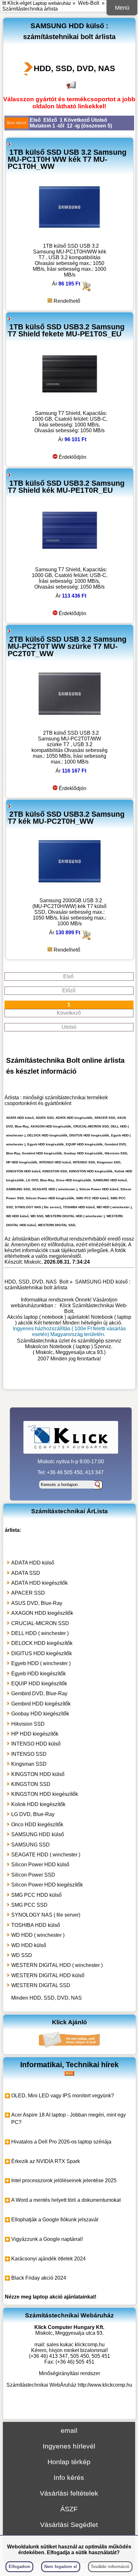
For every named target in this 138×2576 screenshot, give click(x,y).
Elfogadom (20, 2567)
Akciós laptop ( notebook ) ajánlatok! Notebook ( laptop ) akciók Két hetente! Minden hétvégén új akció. (69, 1320)
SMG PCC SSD (29, 1905)
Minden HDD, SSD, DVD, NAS (47, 1998)
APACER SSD (28, 1593)
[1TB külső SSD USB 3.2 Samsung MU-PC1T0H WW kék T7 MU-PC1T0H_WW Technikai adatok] (70, 237)
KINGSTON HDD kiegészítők (45, 1794)
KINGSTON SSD (31, 1784)
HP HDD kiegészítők (35, 1734)
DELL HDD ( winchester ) (40, 1633)
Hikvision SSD (28, 1724)
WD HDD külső (29, 1945)
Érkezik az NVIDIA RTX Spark (46, 2161)
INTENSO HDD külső (36, 1744)
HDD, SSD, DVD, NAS (74, 68)
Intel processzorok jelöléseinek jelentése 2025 (64, 2180)
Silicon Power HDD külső (40, 1865)
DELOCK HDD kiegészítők (42, 1643)
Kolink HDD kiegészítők (38, 1804)
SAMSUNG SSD (30, 1845)
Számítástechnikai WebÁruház (41, 2385)
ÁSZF (69, 2509)
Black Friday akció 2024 (39, 2278)
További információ (110, 2567)
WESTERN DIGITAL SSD (41, 1985)
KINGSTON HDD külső (38, 1774)
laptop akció (48, 2297)
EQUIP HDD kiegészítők (39, 1684)
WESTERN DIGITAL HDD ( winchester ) (57, 1965)
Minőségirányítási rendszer (69, 2373)
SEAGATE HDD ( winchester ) (46, 1855)
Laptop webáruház (52, 3)
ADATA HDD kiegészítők (39, 1583)
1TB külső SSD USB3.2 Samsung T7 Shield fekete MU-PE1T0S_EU (66, 330)
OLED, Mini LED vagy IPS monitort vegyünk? (63, 2096)
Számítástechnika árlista (30, 9)
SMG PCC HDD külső (36, 1895)
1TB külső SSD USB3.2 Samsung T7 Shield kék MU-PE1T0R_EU (66, 487)
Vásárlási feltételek (69, 2493)
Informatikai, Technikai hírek (69, 2065)
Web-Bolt (89, 3)
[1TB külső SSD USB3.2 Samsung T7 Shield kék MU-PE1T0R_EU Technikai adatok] (70, 561)
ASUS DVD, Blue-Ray (37, 1603)
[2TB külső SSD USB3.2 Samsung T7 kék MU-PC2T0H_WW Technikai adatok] (70, 892)
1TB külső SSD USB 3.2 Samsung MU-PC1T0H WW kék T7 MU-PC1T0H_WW (67, 159)
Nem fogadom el (61, 2567)
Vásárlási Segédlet (69, 2525)
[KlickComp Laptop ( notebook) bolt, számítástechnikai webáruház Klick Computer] (69, 1380)
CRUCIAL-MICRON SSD (40, 1623)
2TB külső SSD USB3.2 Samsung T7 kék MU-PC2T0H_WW (66, 818)
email (69, 2430)
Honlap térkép (69, 2462)
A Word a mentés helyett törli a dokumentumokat (66, 2200)
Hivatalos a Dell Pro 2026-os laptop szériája (61, 2142)
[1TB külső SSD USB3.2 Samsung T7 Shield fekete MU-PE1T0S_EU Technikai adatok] (70, 404)
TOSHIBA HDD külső (36, 1925)
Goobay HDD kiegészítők (40, 1714)
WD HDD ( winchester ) (38, 1935)
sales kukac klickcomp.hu (76, 2345)
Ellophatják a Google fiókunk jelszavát (55, 2220)
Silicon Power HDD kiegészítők (47, 1885)
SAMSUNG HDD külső (38, 1834)
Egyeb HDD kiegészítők (39, 1674)
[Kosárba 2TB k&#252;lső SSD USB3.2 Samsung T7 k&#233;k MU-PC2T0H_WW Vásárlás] (86, 938)
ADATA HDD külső (33, 1563)
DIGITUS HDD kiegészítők (42, 1653)
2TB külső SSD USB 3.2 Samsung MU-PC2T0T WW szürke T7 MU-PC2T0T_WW (67, 646)
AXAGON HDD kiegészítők (42, 1613)
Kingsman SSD (29, 1764)
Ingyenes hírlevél (69, 2446)
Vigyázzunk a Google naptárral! (47, 2239)
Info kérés (69, 2477)
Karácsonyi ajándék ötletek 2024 (48, 2259)
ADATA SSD (26, 1573)
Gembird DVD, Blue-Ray (39, 1693)
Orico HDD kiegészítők (37, 1825)
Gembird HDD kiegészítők (41, 1704)
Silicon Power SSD (33, 1875)
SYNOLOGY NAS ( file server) (46, 1915)
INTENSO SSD (29, 1754)
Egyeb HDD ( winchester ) (41, 1663)
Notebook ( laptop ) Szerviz (80, 1346)
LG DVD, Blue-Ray (33, 1814)
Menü (122, 8)
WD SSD (22, 1955)
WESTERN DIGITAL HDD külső (48, 1975)
